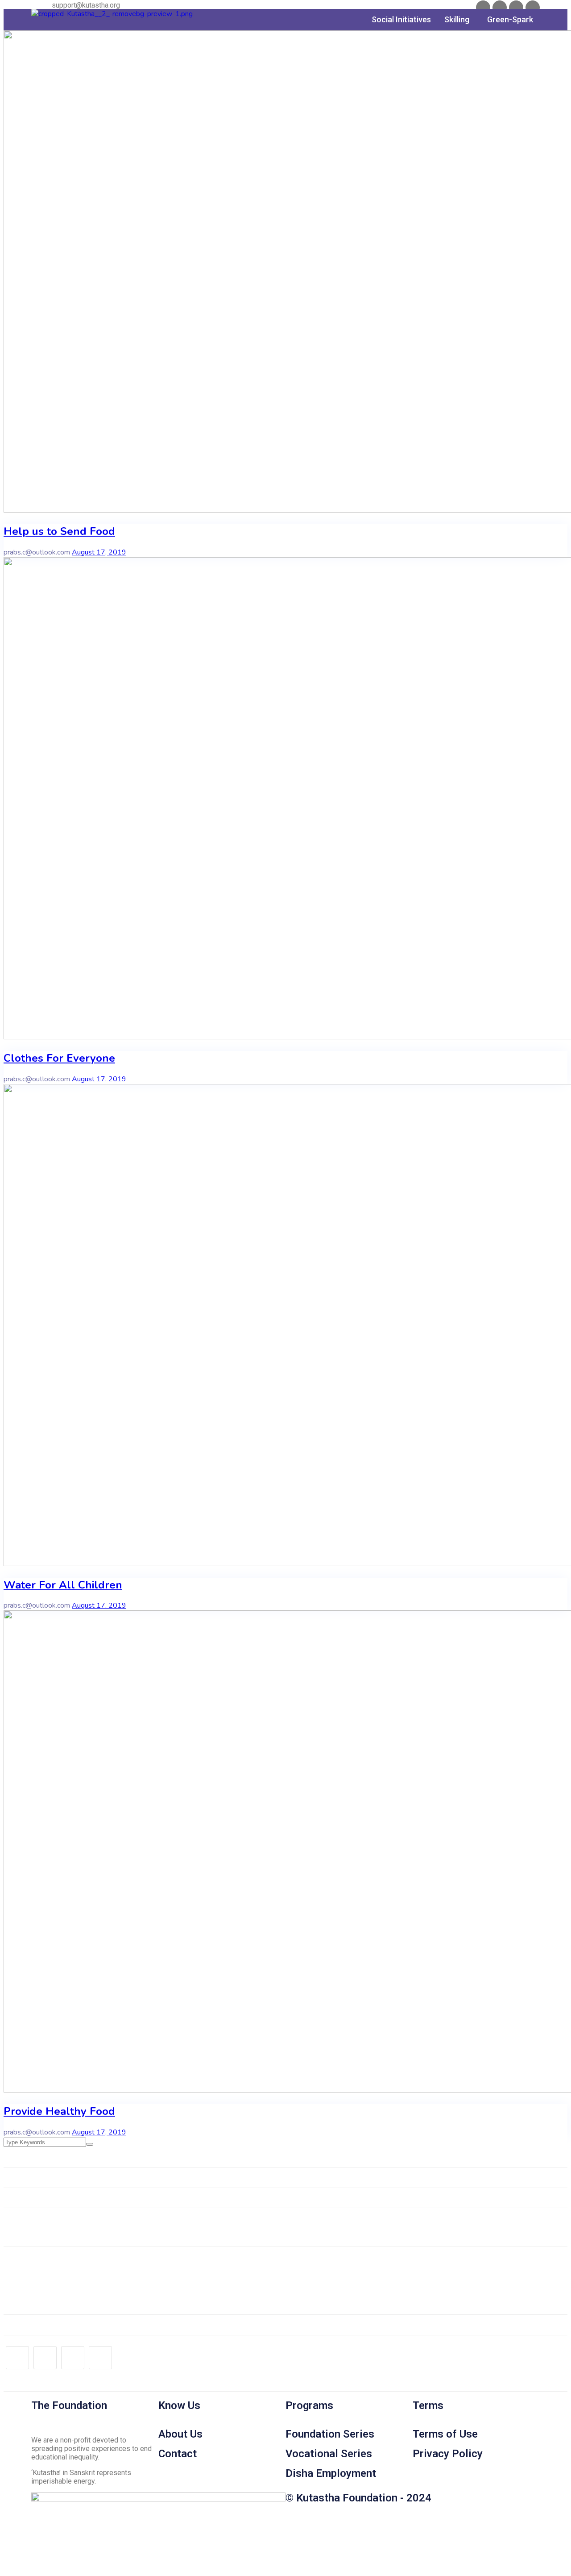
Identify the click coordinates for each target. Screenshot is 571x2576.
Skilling (457, 19)
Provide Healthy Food (59, 2111)
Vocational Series (329, 2454)
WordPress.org (45, 2290)
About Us (180, 2434)
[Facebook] (483, 8)
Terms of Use (445, 2434)
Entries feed (40, 2270)
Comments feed (46, 2280)
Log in (31, 2260)
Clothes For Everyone (59, 1058)
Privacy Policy (448, 2454)
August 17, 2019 (99, 552)
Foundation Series (330, 2434)
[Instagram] (533, 8)
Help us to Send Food (59, 531)
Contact (178, 2454)
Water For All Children (63, 1585)
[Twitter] (500, 8)
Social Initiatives (401, 19)
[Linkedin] (516, 8)
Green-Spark (510, 19)
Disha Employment (331, 2473)
